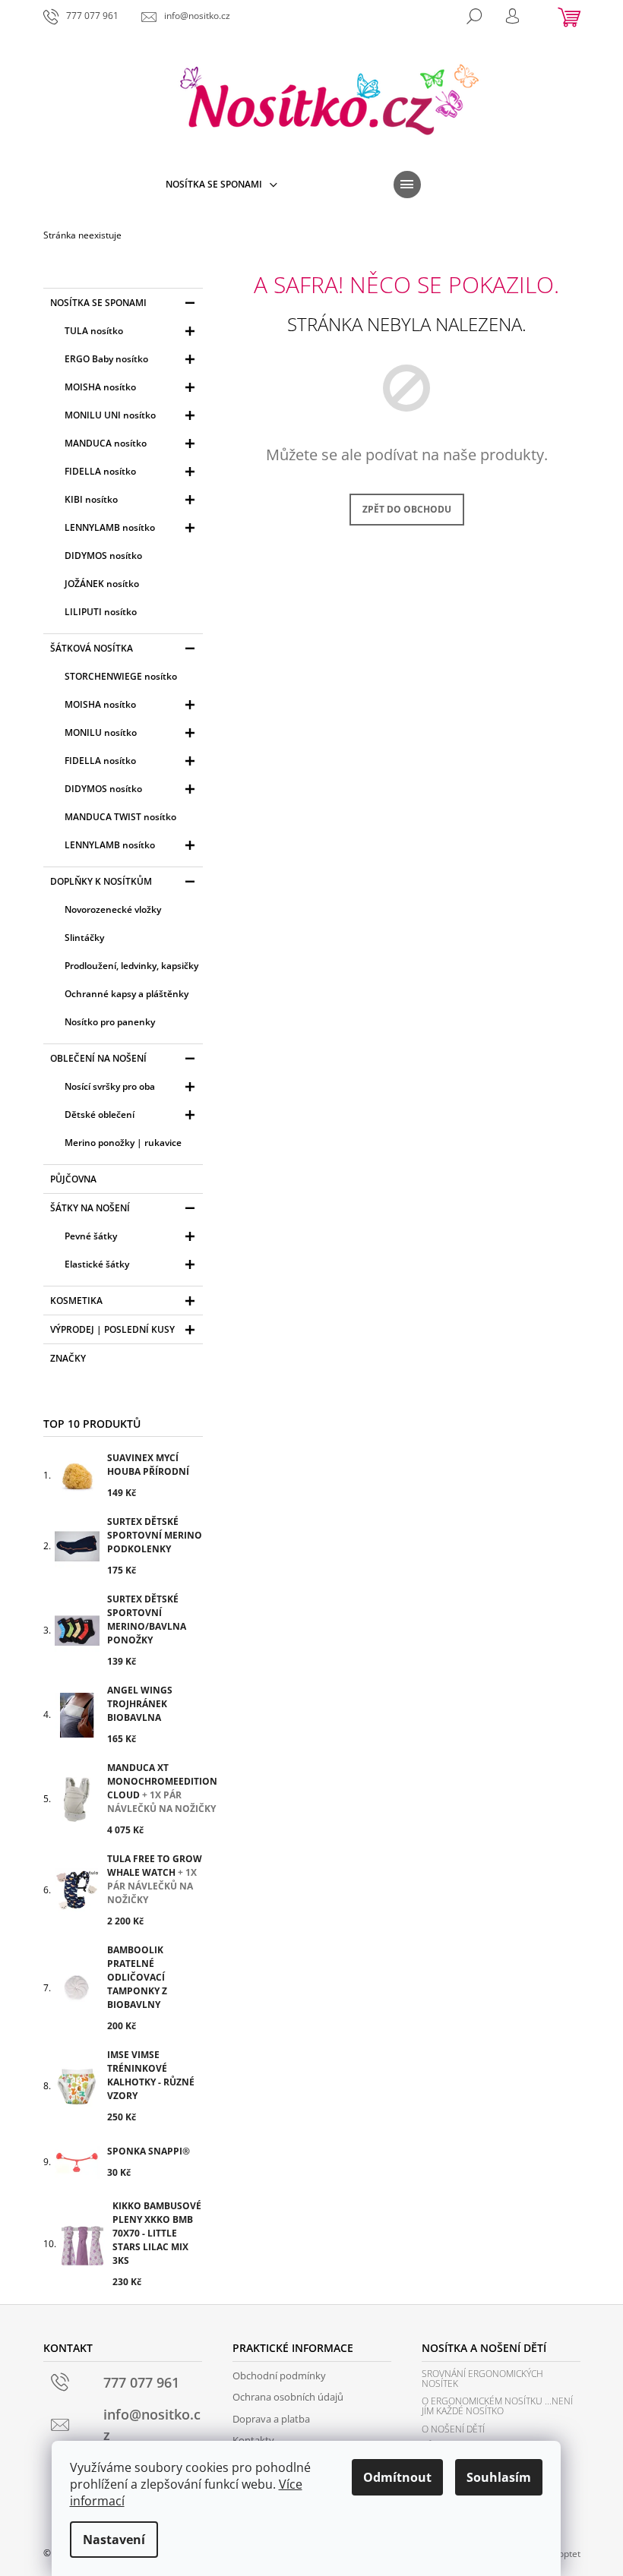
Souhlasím (499, 2477)
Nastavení (114, 2540)
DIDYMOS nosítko (103, 556)
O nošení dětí (453, 2429)
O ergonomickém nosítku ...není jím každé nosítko (497, 2406)
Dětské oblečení (100, 1114)
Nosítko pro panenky (110, 1022)
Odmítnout (397, 2477)
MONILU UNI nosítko (110, 415)
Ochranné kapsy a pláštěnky (126, 994)
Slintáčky (84, 938)
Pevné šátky (91, 1236)
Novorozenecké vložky (113, 909)
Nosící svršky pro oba (110, 1086)
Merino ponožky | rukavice (123, 1143)
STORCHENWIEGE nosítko (121, 676)
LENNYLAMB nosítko (110, 527)
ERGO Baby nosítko (106, 359)
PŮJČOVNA (73, 1179)
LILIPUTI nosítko (101, 612)
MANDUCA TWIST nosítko (120, 817)
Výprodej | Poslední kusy (112, 1329)
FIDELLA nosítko (100, 471)
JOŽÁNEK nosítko (102, 584)
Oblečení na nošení (98, 1058)
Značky (68, 1358)
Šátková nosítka (92, 648)
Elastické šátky (97, 1264)
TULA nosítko (94, 331)
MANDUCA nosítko (106, 443)
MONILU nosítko (101, 732)
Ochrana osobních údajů (288, 2397)
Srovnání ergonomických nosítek (482, 2379)
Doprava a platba (271, 2419)
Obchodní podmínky (279, 2376)
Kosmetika (76, 1301)
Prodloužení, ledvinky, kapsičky (131, 966)
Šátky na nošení (90, 1208)
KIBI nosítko (91, 499)
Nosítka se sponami (98, 303)
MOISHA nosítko (100, 387)
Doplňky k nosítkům (101, 881)
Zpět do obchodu (407, 509)
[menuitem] (221, 185)
